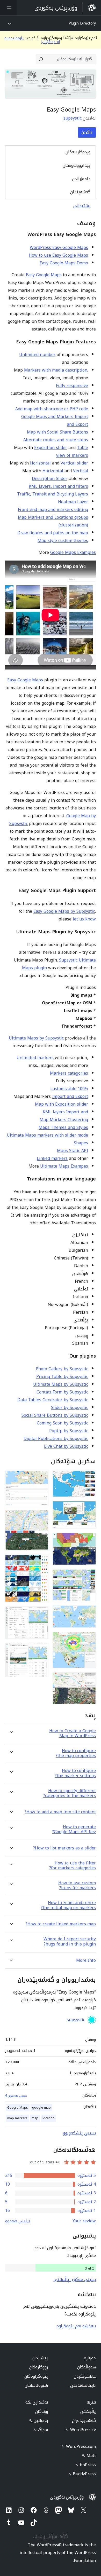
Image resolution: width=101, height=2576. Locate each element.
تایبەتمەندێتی (83, 2385)
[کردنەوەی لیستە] (8, 8)
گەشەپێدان (80, 192)
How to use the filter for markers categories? (73, 1865)
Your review (84, 2221)
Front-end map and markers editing (53, 510)
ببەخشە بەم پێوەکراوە (76, 2326)
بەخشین (38, 2420)
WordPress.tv (81, 2430)
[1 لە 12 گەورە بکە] (89, 1477)
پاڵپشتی (88, 2411)
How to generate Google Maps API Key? (74, 1829)
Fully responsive (72, 386)
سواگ (41, 2430)
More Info (86, 1960)
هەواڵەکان (86, 2367)
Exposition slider (51, 448)
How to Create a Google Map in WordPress (73, 1733)
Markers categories (69, 1073)
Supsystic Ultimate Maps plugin (59, 964)
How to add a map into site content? (60, 1812)
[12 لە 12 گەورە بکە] (41, 1650)
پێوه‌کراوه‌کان (36, 2376)
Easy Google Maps (44, 275)
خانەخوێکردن (85, 2376)
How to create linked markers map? (61, 1924)
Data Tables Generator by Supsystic (53, 1400)
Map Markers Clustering (64, 1120)
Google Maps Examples (73, 552)
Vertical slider (74, 463)
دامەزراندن (81, 179)
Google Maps (18, 2108)
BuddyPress (82, 2474)
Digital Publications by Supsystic (56, 1439)
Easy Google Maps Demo (64, 263)
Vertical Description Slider (60, 475)
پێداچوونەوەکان (77, 165)
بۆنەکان (42, 2411)
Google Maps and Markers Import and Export (55, 420)
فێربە (91, 2402)
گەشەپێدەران (84, 2420)
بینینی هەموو (18, 2221)
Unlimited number (37, 355)
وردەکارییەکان (78, 152)
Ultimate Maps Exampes (64, 1166)
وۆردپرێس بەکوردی (67, 2497)
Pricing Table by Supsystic (62, 1377)
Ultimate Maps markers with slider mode (47, 1135)
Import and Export (70, 1096)
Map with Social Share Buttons (57, 432)
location (48, 2118)
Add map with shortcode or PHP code (52, 409)
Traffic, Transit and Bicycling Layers (53, 494)
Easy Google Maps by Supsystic (64, 911)
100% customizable (69, 1089)
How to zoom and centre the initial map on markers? (68, 1905)
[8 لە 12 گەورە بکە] (41, 1477)
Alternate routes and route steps (56, 440)
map (35, 2118)
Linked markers (52, 1158)
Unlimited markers (35, 1058)
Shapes (81, 1143)
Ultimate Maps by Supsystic (36, 1038)
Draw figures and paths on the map (53, 533)
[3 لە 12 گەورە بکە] (89, 1540)
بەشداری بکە (37, 2402)
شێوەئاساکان (36, 2385)
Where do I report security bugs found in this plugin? (70, 1941)
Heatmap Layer (73, 502)
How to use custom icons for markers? (77, 1885)
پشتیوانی (82, 206)
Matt (89, 2456)
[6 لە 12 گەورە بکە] (89, 1639)
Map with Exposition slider (62, 1104)
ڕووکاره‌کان (38, 2367)
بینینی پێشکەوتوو (79, 2133)
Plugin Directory (82, 23)
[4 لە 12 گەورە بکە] (89, 1576)
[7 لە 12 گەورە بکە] (89, 1679)
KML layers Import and (65, 1112)
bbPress (85, 2465)
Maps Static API (73, 1151)
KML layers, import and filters (58, 486)
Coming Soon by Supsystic (62, 1423)
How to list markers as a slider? (64, 1848)
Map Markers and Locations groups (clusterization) (53, 521)
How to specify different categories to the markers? (70, 1793)
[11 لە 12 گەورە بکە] (41, 1613)
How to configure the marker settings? (75, 1773)
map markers (17, 2118)
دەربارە (90, 2358)
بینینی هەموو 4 (16, 2095)
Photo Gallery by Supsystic (62, 1369)
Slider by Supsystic (70, 1408)
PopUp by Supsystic (69, 1431)
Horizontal (40, 463)
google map (41, 2108)
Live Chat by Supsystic (66, 1446)
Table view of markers (72, 451)
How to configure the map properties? (76, 1753)
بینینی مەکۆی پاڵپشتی (75, 2279)
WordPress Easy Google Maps (59, 247)
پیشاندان (40, 2358)
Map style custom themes (63, 541)
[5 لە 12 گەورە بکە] (89, 1612)
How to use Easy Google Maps (58, 255)
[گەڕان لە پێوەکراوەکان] (41, 59)
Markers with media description (56, 370)
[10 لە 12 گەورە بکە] (41, 1562)
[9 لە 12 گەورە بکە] (41, 1517)
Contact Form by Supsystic (62, 1392)
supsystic (73, 118)
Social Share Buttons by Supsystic (55, 1415)
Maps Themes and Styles (63, 1127)
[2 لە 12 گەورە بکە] (89, 1508)
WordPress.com (79, 2447)
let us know (84, 919)
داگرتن (87, 132)
